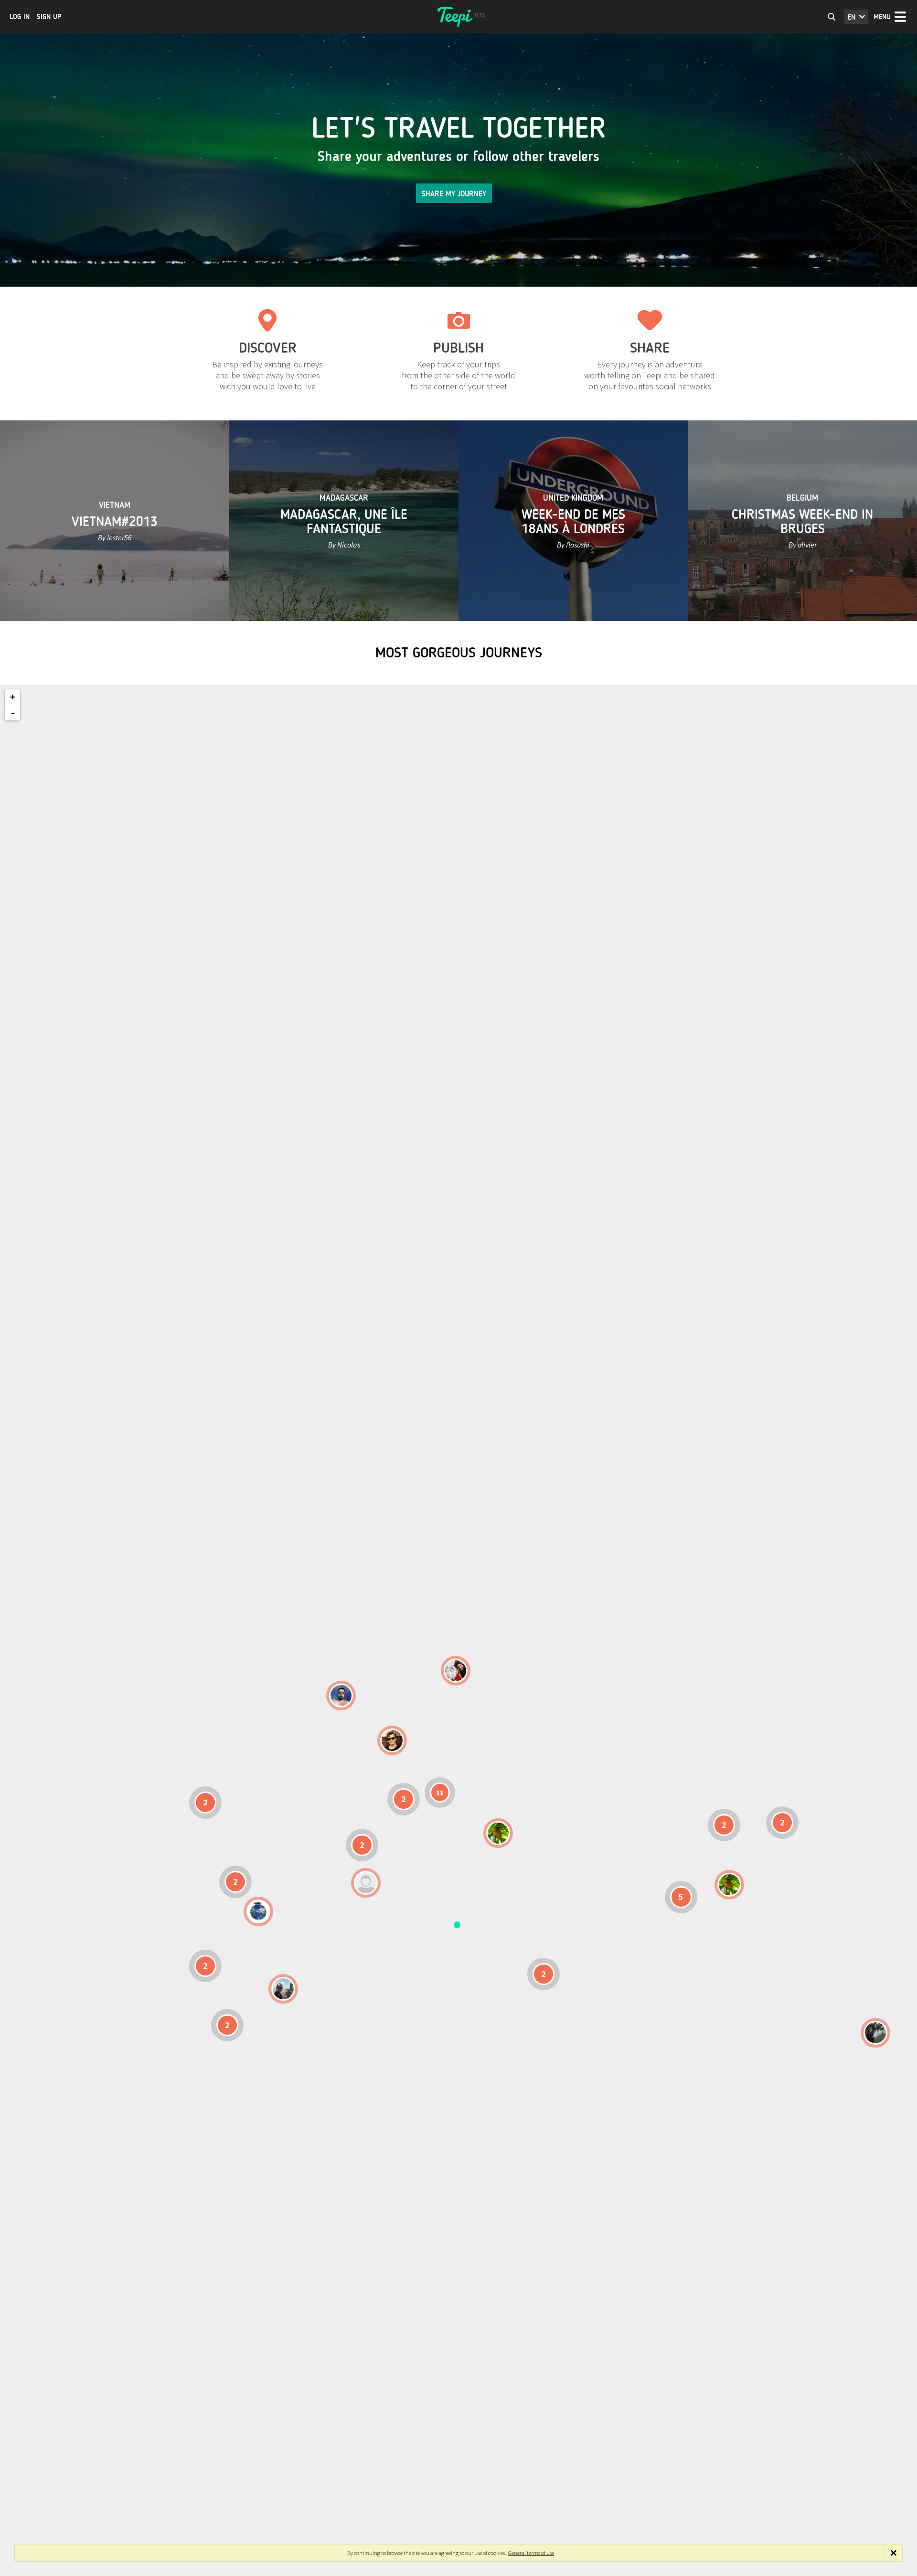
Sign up (49, 17)
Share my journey (454, 194)
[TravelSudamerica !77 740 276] (258, 1911)
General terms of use (531, 2553)
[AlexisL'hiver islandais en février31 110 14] (341, 1696)
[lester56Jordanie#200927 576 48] (498, 1833)
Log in (20, 17)
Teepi (458, 17)
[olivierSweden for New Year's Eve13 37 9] (456, 1671)
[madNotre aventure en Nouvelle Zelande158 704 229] (875, 2033)
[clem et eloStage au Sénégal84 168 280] (366, 1883)
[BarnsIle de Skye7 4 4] (392, 1740)
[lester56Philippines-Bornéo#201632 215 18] (729, 1885)
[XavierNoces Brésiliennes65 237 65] (283, 1989)
